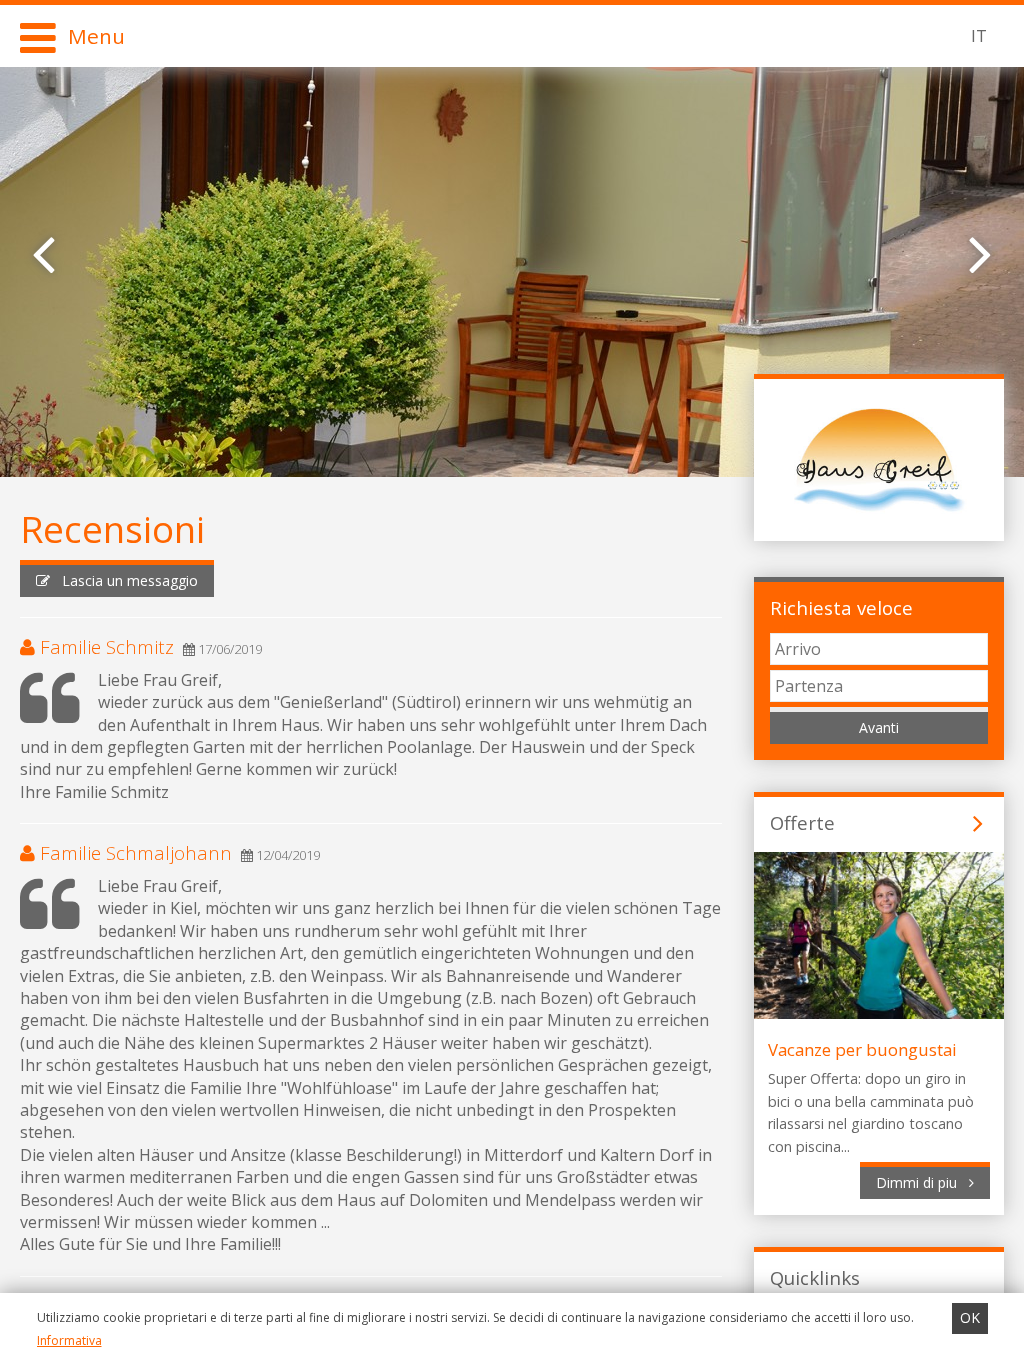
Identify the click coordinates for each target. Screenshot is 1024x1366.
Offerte (802, 822)
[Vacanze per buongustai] (879, 1013)
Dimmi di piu (922, 1182)
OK (970, 1317)
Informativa (69, 1340)
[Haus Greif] (879, 457)
